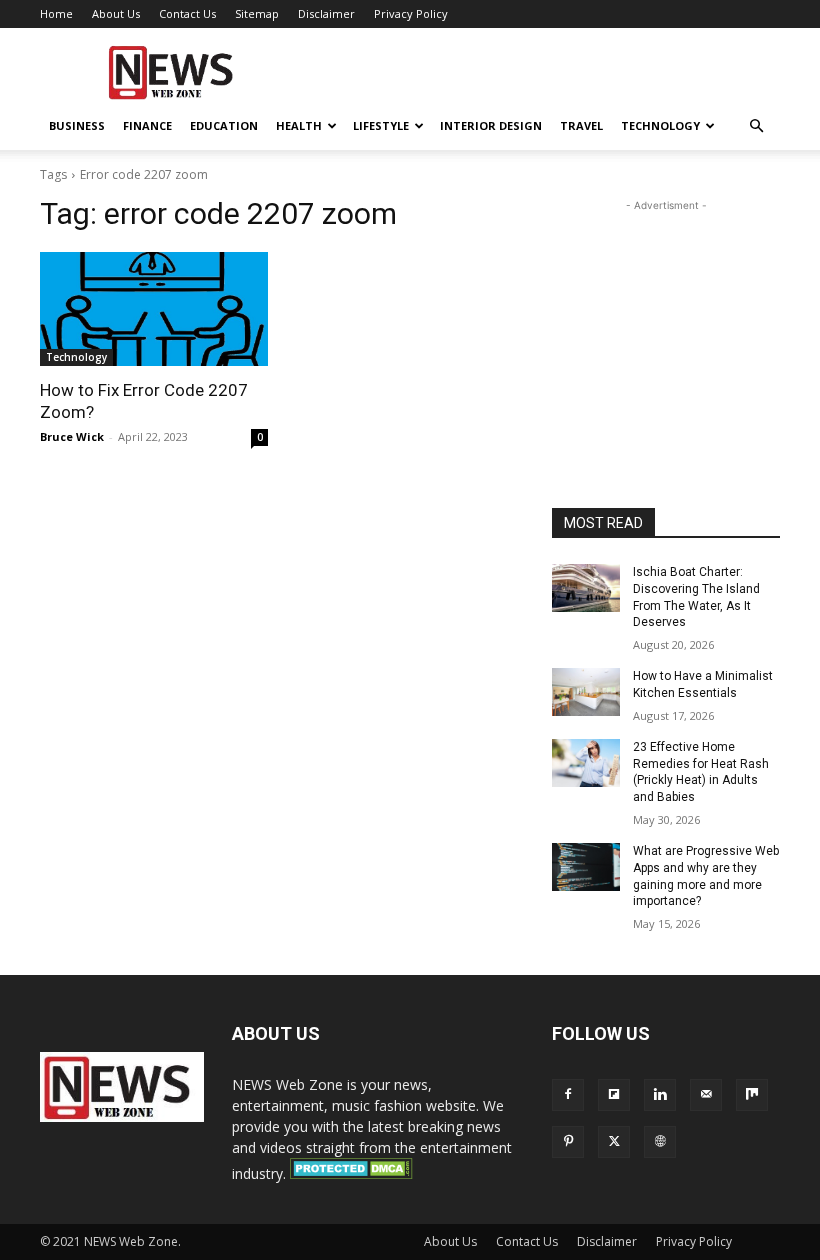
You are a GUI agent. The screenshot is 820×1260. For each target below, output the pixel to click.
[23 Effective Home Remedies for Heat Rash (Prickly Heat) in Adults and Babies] (586, 763)
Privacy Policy (411, 13)
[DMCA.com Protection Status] (351, 1173)
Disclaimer (326, 13)
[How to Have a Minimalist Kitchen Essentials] (586, 692)
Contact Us (187, 13)
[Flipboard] (614, 1095)
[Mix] (752, 1095)
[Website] (660, 1142)
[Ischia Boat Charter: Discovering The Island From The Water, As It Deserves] (586, 588)
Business (77, 125)
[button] (756, 126)
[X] (614, 1142)
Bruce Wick (72, 436)
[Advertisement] (545, 72)
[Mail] (706, 1095)
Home (56, 13)
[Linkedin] (660, 1095)
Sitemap (257, 13)
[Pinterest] (568, 1142)
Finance (147, 125)
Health (299, 125)
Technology (660, 125)
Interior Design (491, 125)
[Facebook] (568, 1095)
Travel (581, 125)
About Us (116, 13)
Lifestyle (381, 125)
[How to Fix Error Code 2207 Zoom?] (154, 309)
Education (224, 125)
